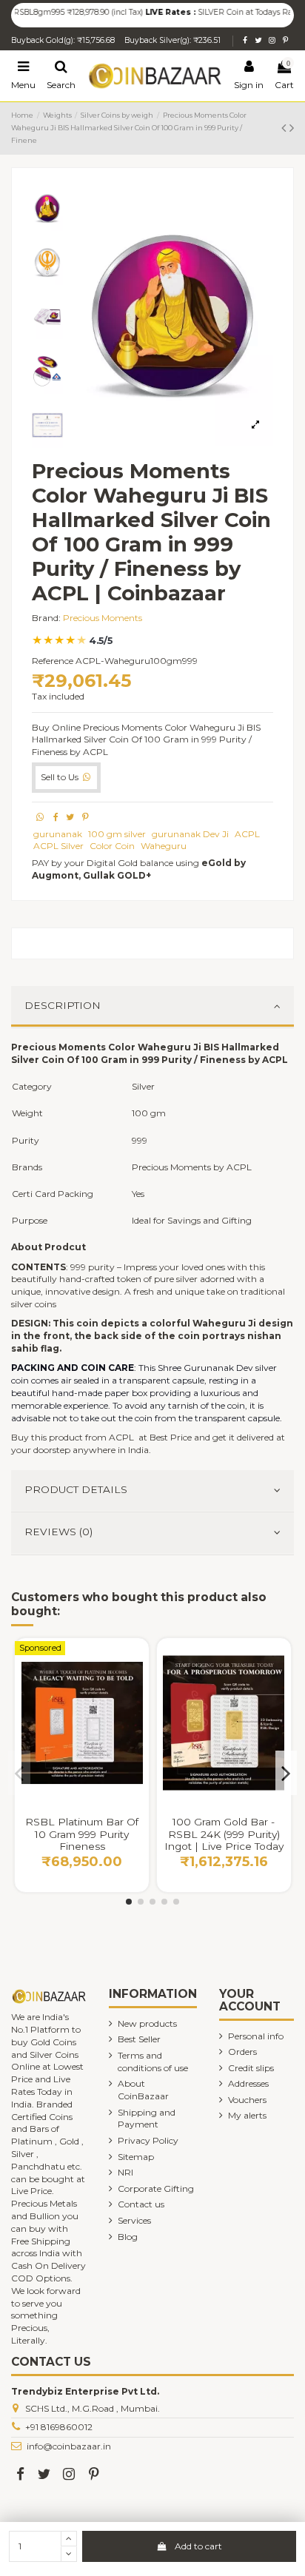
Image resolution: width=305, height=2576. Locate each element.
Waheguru (164, 846)
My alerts (247, 2115)
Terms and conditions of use (153, 2062)
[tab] (152, 1007)
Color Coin (112, 846)
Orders (242, 2052)
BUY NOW (82, 1795)
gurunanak (58, 834)
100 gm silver (117, 834)
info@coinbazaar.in (69, 2446)
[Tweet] (70, 817)
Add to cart (198, 2546)
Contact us (141, 2204)
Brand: (46, 618)
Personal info (256, 2036)
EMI (260, 1801)
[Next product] (292, 128)
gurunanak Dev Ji (190, 834)
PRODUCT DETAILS (76, 1489)
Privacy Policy (148, 2140)
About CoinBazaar (143, 2090)
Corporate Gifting (156, 2188)
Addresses (248, 2083)
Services (134, 2220)
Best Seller (139, 2039)
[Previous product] (285, 128)
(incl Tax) (111, 12)
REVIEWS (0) (58, 1532)
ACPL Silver (58, 846)
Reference (53, 661)
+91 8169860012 (59, 2427)
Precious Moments (103, 618)
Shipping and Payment (147, 2119)
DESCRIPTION (63, 1005)
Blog (128, 2237)
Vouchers (247, 2100)
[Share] (56, 817)
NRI (125, 2172)
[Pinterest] (86, 817)
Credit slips (251, 2068)
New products (147, 2023)
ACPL (247, 834)
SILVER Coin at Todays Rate (232, 12)
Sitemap (136, 2157)
